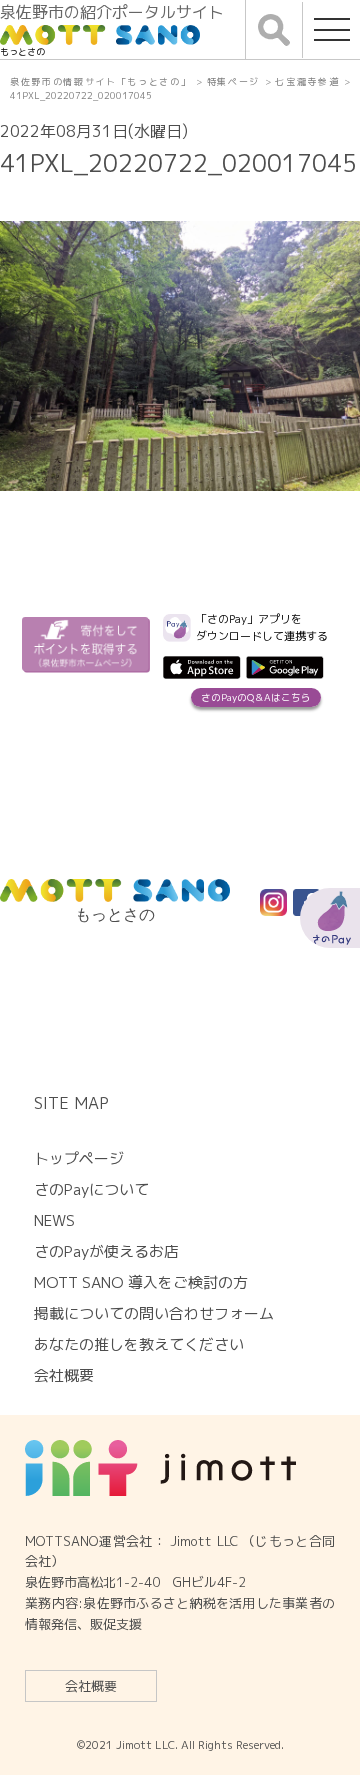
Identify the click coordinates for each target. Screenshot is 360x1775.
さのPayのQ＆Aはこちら (256, 697)
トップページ (79, 1158)
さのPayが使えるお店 (106, 1251)
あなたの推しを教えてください (139, 1344)
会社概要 (91, 1686)
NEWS (54, 1220)
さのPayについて (91, 1189)
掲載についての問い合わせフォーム (154, 1313)
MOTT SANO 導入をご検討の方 (141, 1282)
